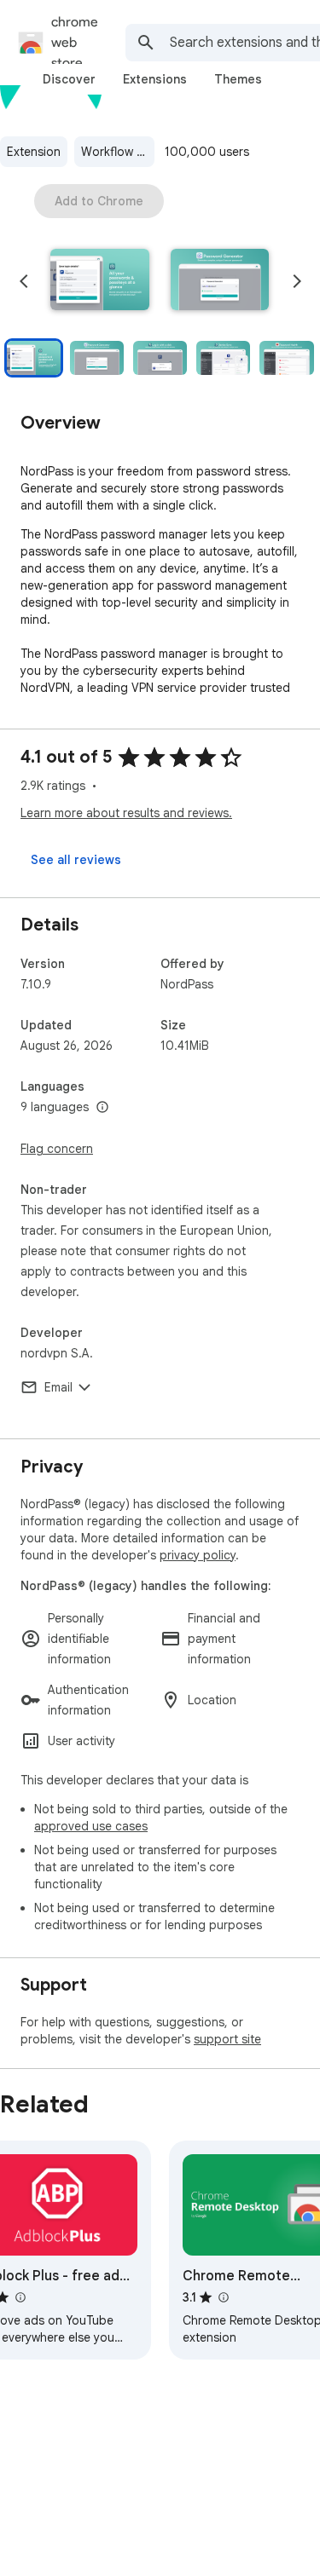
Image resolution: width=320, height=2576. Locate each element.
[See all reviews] (76, 860)
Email (58, 1387)
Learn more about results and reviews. (126, 813)
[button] (100, 281)
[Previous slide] (24, 281)
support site (227, 2039)
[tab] (69, 79)
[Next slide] (297, 281)
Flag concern (57, 1149)
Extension (34, 152)
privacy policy (198, 1555)
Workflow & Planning (118, 152)
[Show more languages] (102, 1108)
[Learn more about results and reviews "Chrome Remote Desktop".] (223, 2297)
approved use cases (91, 1826)
